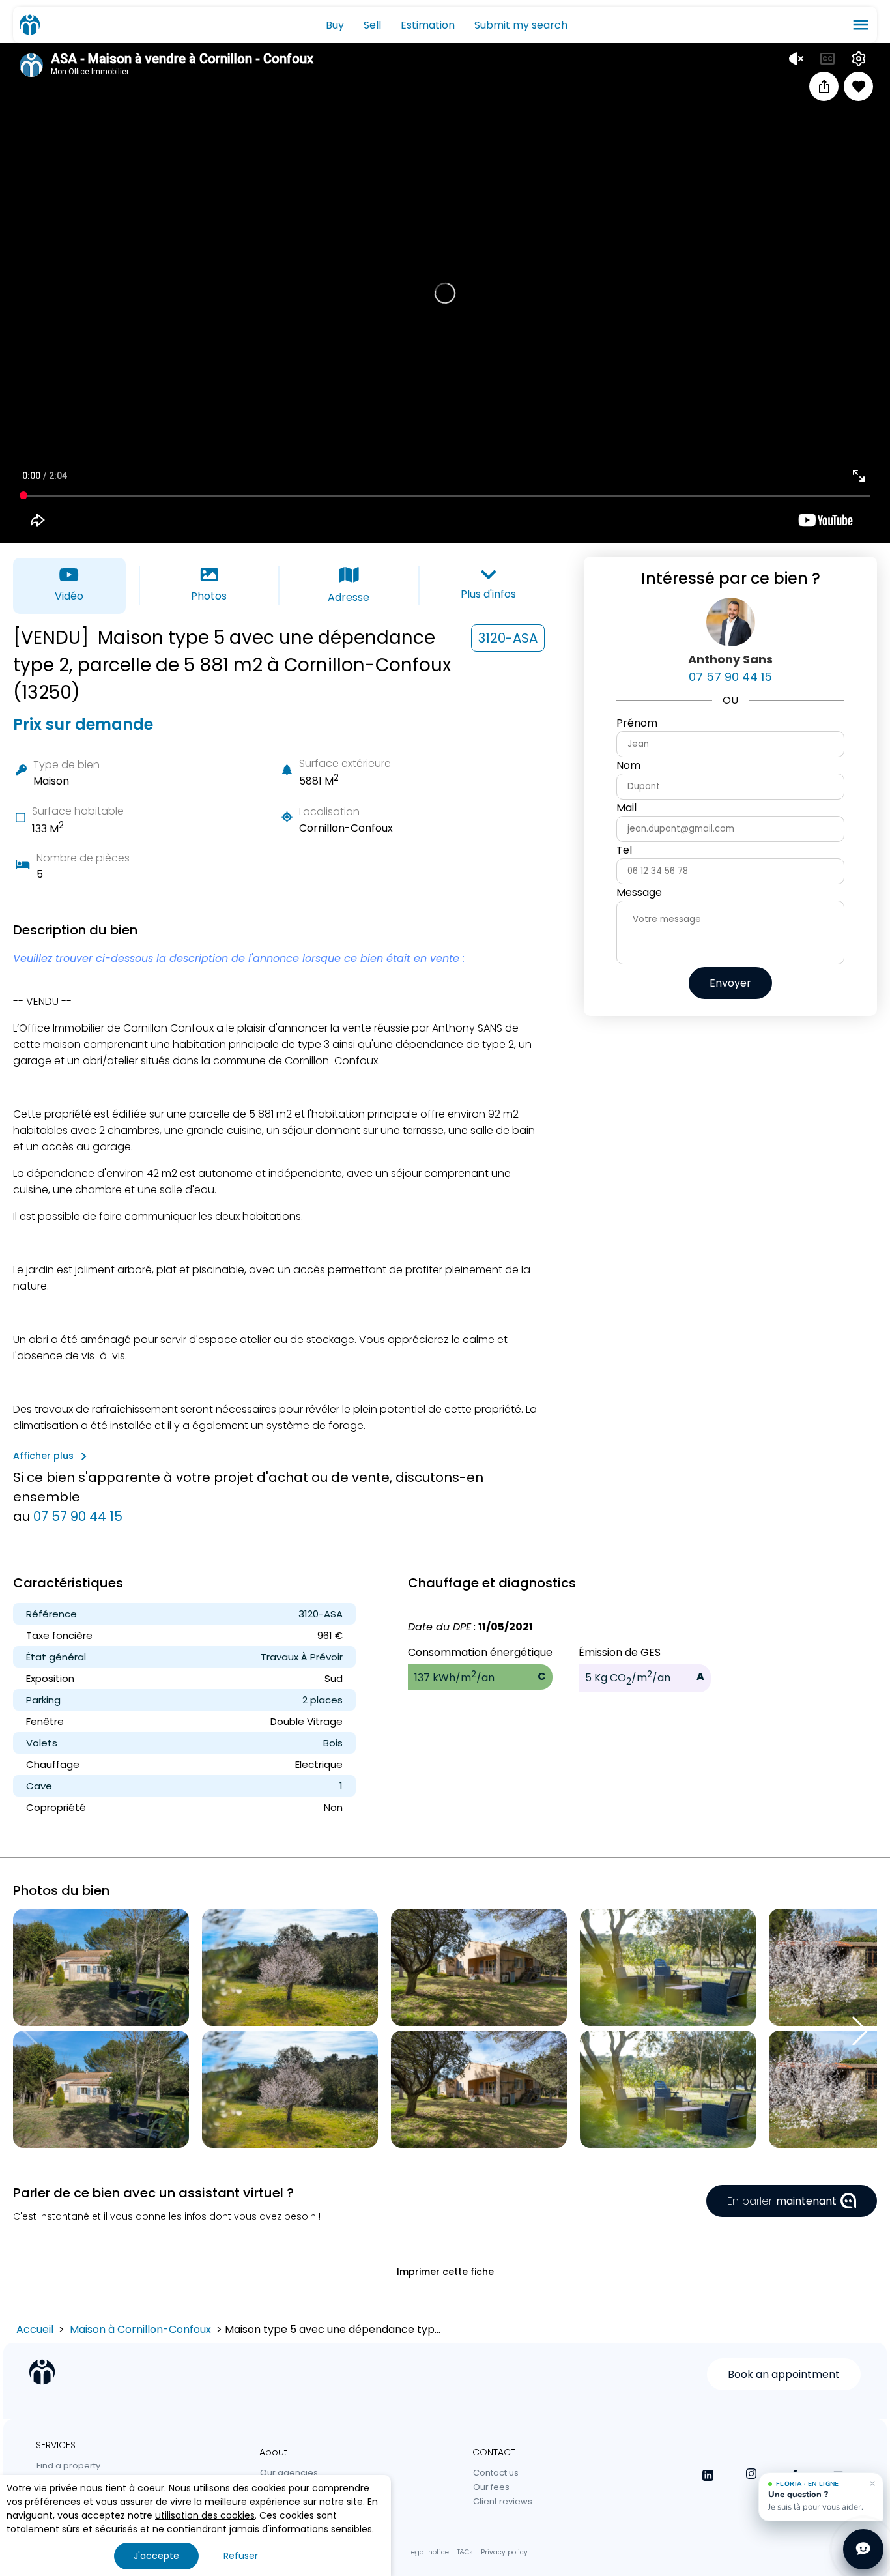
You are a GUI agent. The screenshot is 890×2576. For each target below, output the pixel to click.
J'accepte (156, 2556)
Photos (209, 596)
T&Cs (465, 2552)
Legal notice (428, 2552)
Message (639, 892)
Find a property (68, 2466)
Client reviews (503, 2501)
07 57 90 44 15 (78, 1516)
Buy (335, 25)
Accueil (35, 2329)
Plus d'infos (488, 594)
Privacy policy (504, 2552)
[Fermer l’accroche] (872, 2483)
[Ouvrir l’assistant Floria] (863, 2549)
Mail (626, 808)
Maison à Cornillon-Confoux (140, 2329)
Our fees (491, 2487)
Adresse (349, 597)
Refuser (241, 2556)
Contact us (496, 2473)
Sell (372, 25)
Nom (628, 765)
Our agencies (289, 2473)
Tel (624, 850)
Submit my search (521, 25)
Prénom (637, 723)
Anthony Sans (730, 659)
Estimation (428, 25)
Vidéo (69, 596)
